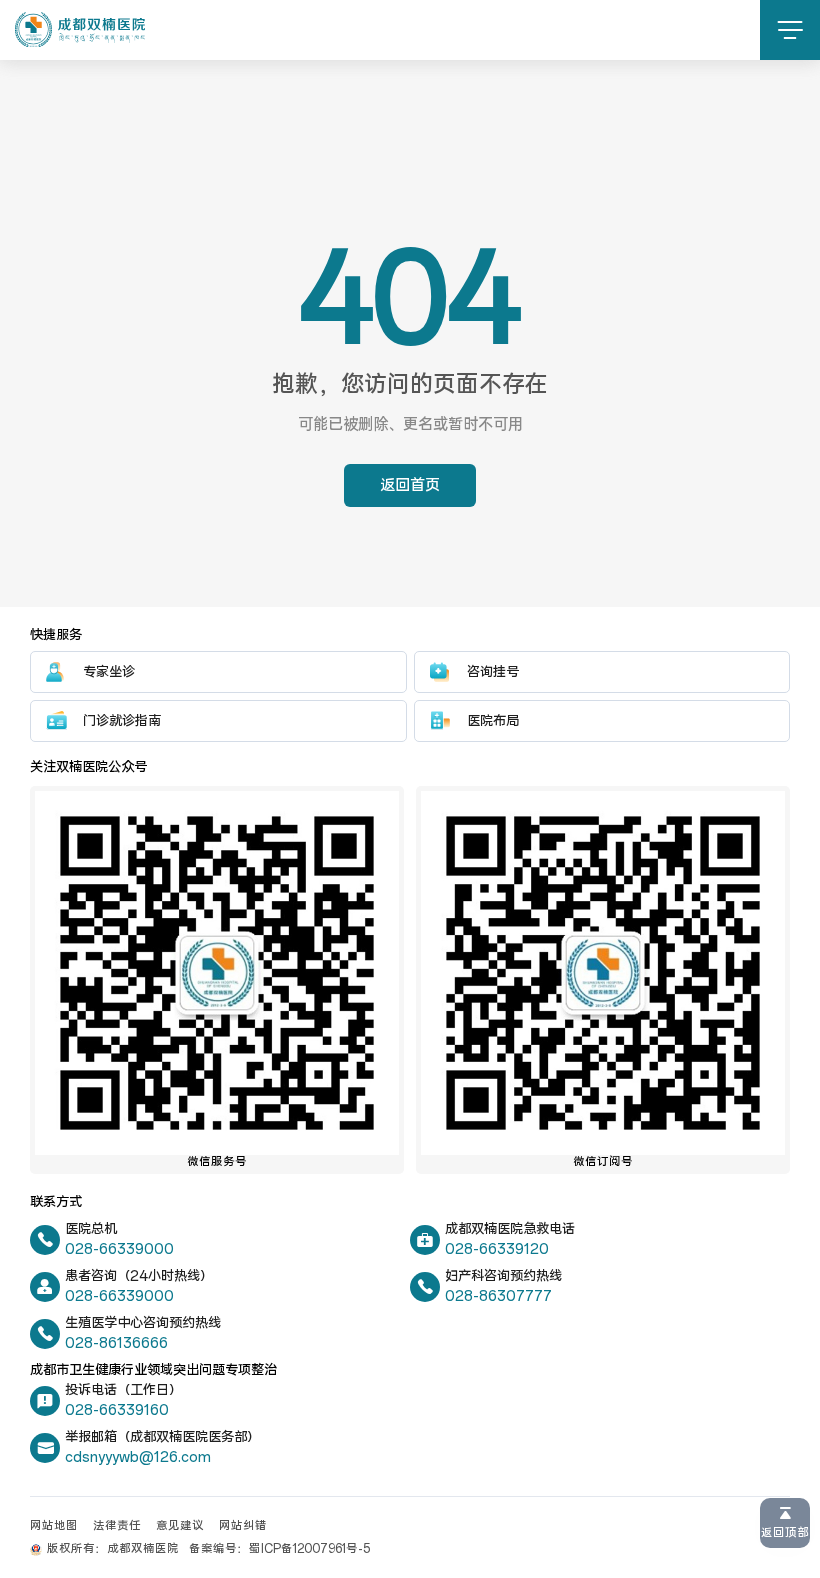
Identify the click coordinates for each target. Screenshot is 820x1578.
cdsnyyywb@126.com (138, 1457)
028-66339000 (119, 1249)
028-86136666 (116, 1343)
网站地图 (54, 1526)
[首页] (80, 29)
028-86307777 (498, 1296)
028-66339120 (497, 1249)
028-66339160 (117, 1410)
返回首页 (410, 485)
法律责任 (117, 1526)
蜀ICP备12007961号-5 (309, 1549)
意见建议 (180, 1526)
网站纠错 (243, 1526)
